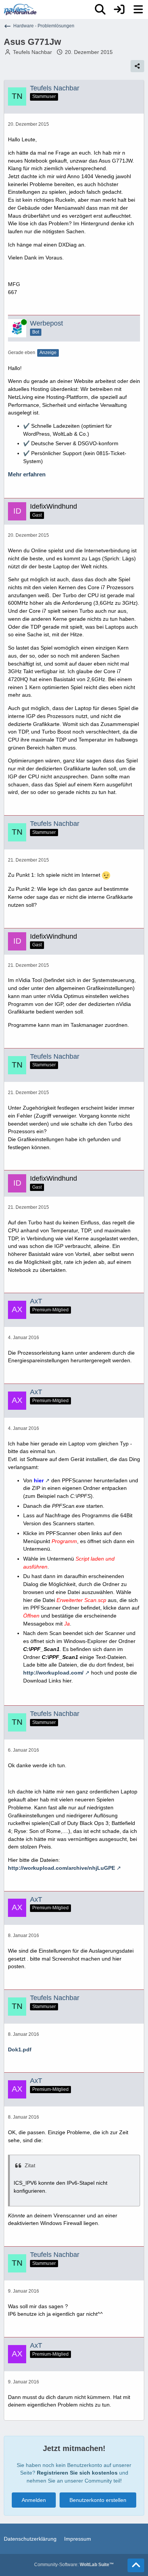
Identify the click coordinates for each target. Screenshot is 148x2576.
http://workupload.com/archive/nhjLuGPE (61, 1868)
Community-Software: (74, 2565)
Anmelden (34, 2500)
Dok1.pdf (20, 2049)
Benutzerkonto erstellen (98, 2500)
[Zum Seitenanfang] (136, 2565)
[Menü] (138, 9)
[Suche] (100, 9)
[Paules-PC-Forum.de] (20, 9)
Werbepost (46, 323)
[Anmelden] (119, 9)
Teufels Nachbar (32, 52)
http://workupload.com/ (53, 1673)
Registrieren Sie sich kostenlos (77, 2473)
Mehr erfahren (27, 474)
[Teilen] (137, 66)
